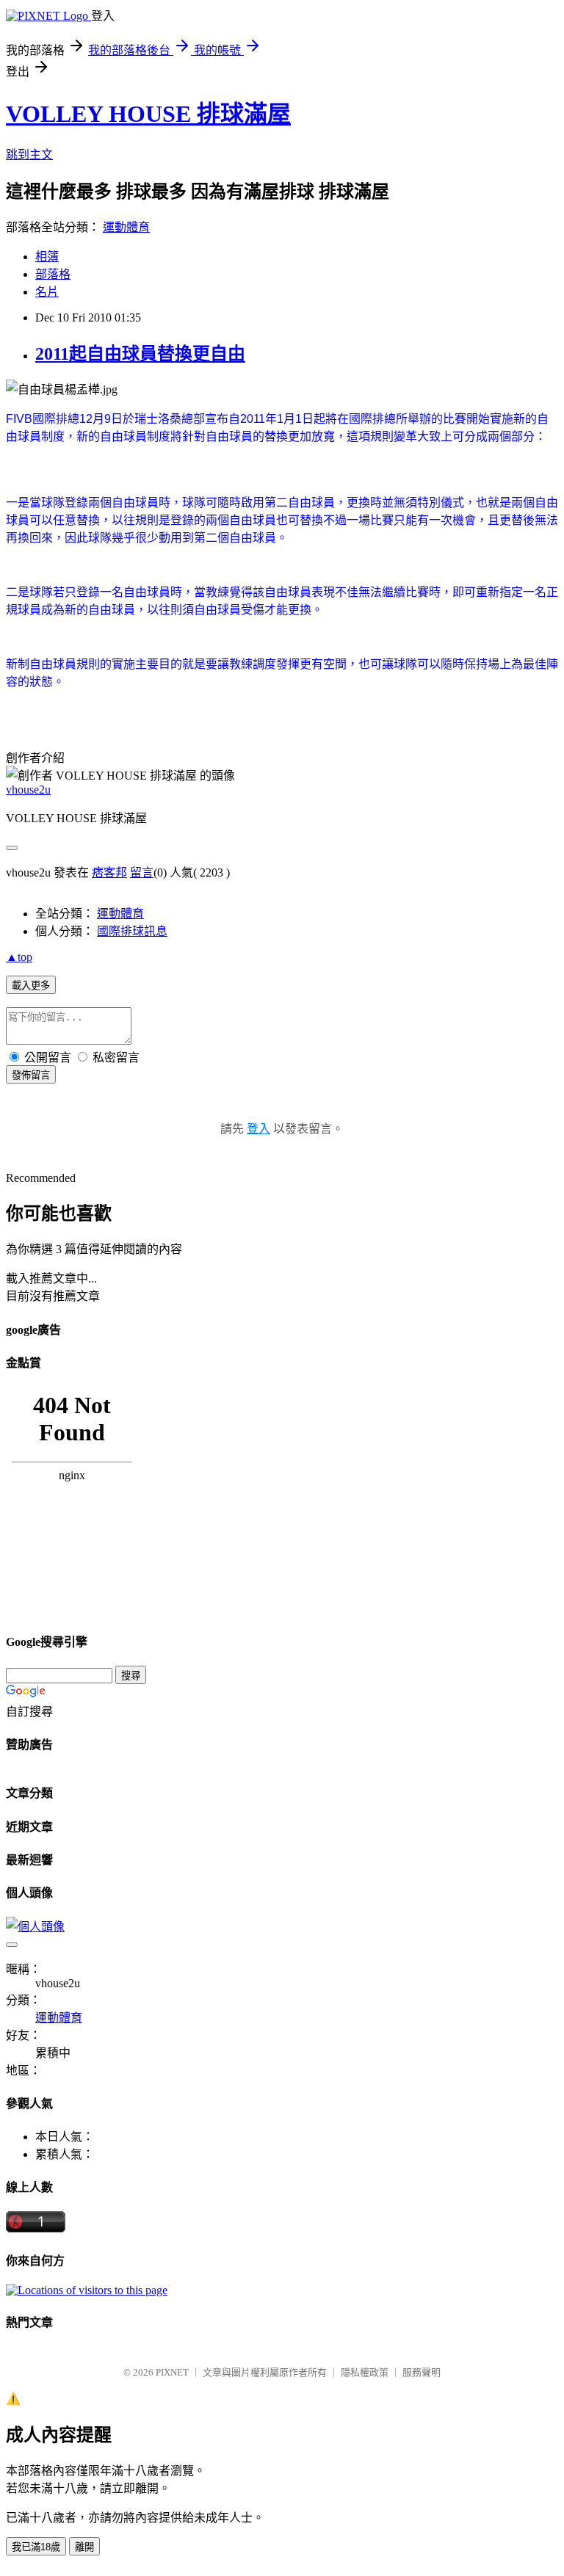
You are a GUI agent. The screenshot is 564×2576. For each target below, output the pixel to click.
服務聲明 (422, 2372)
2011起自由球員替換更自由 (140, 354)
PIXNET (172, 2372)
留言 (142, 872)
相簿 (47, 257)
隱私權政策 (365, 2372)
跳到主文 (29, 155)
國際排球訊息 (132, 931)
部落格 (53, 274)
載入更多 (31, 986)
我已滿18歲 (36, 2547)
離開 (84, 2547)
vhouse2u (28, 790)
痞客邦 (109, 872)
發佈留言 (31, 1075)
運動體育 (126, 227)
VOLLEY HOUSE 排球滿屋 (148, 114)
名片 (47, 292)
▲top (19, 957)
